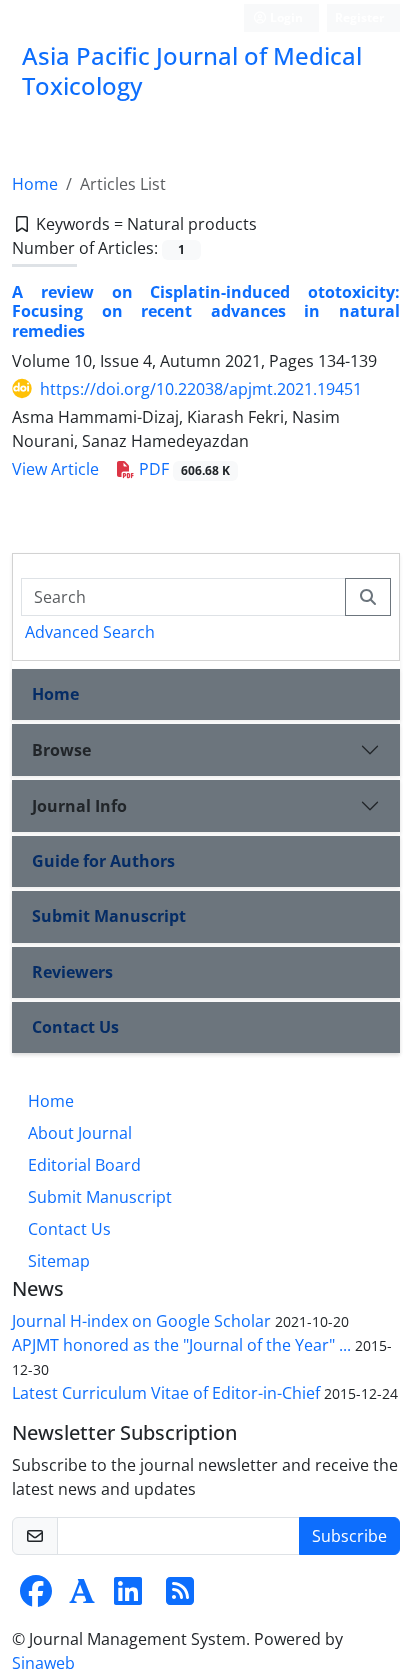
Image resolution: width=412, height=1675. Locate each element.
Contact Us (75, 1027)
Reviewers (72, 972)
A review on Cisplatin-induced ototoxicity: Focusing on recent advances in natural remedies (206, 311)
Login (285, 17)
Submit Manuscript (109, 916)
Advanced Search (90, 632)
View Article (55, 469)
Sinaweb (43, 1663)
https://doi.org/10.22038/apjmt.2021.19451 (201, 389)
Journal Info (79, 806)
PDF (182, 469)
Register (359, 17)
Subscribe (349, 1536)
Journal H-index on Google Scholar (141, 1321)
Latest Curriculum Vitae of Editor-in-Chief (166, 1393)
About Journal (80, 1133)
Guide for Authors (103, 861)
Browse (61, 750)
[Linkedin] (128, 1597)
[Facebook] (36, 1597)
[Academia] (82, 1597)
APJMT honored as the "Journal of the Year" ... (181, 1345)
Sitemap (59, 1261)
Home (35, 184)
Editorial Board (84, 1165)
